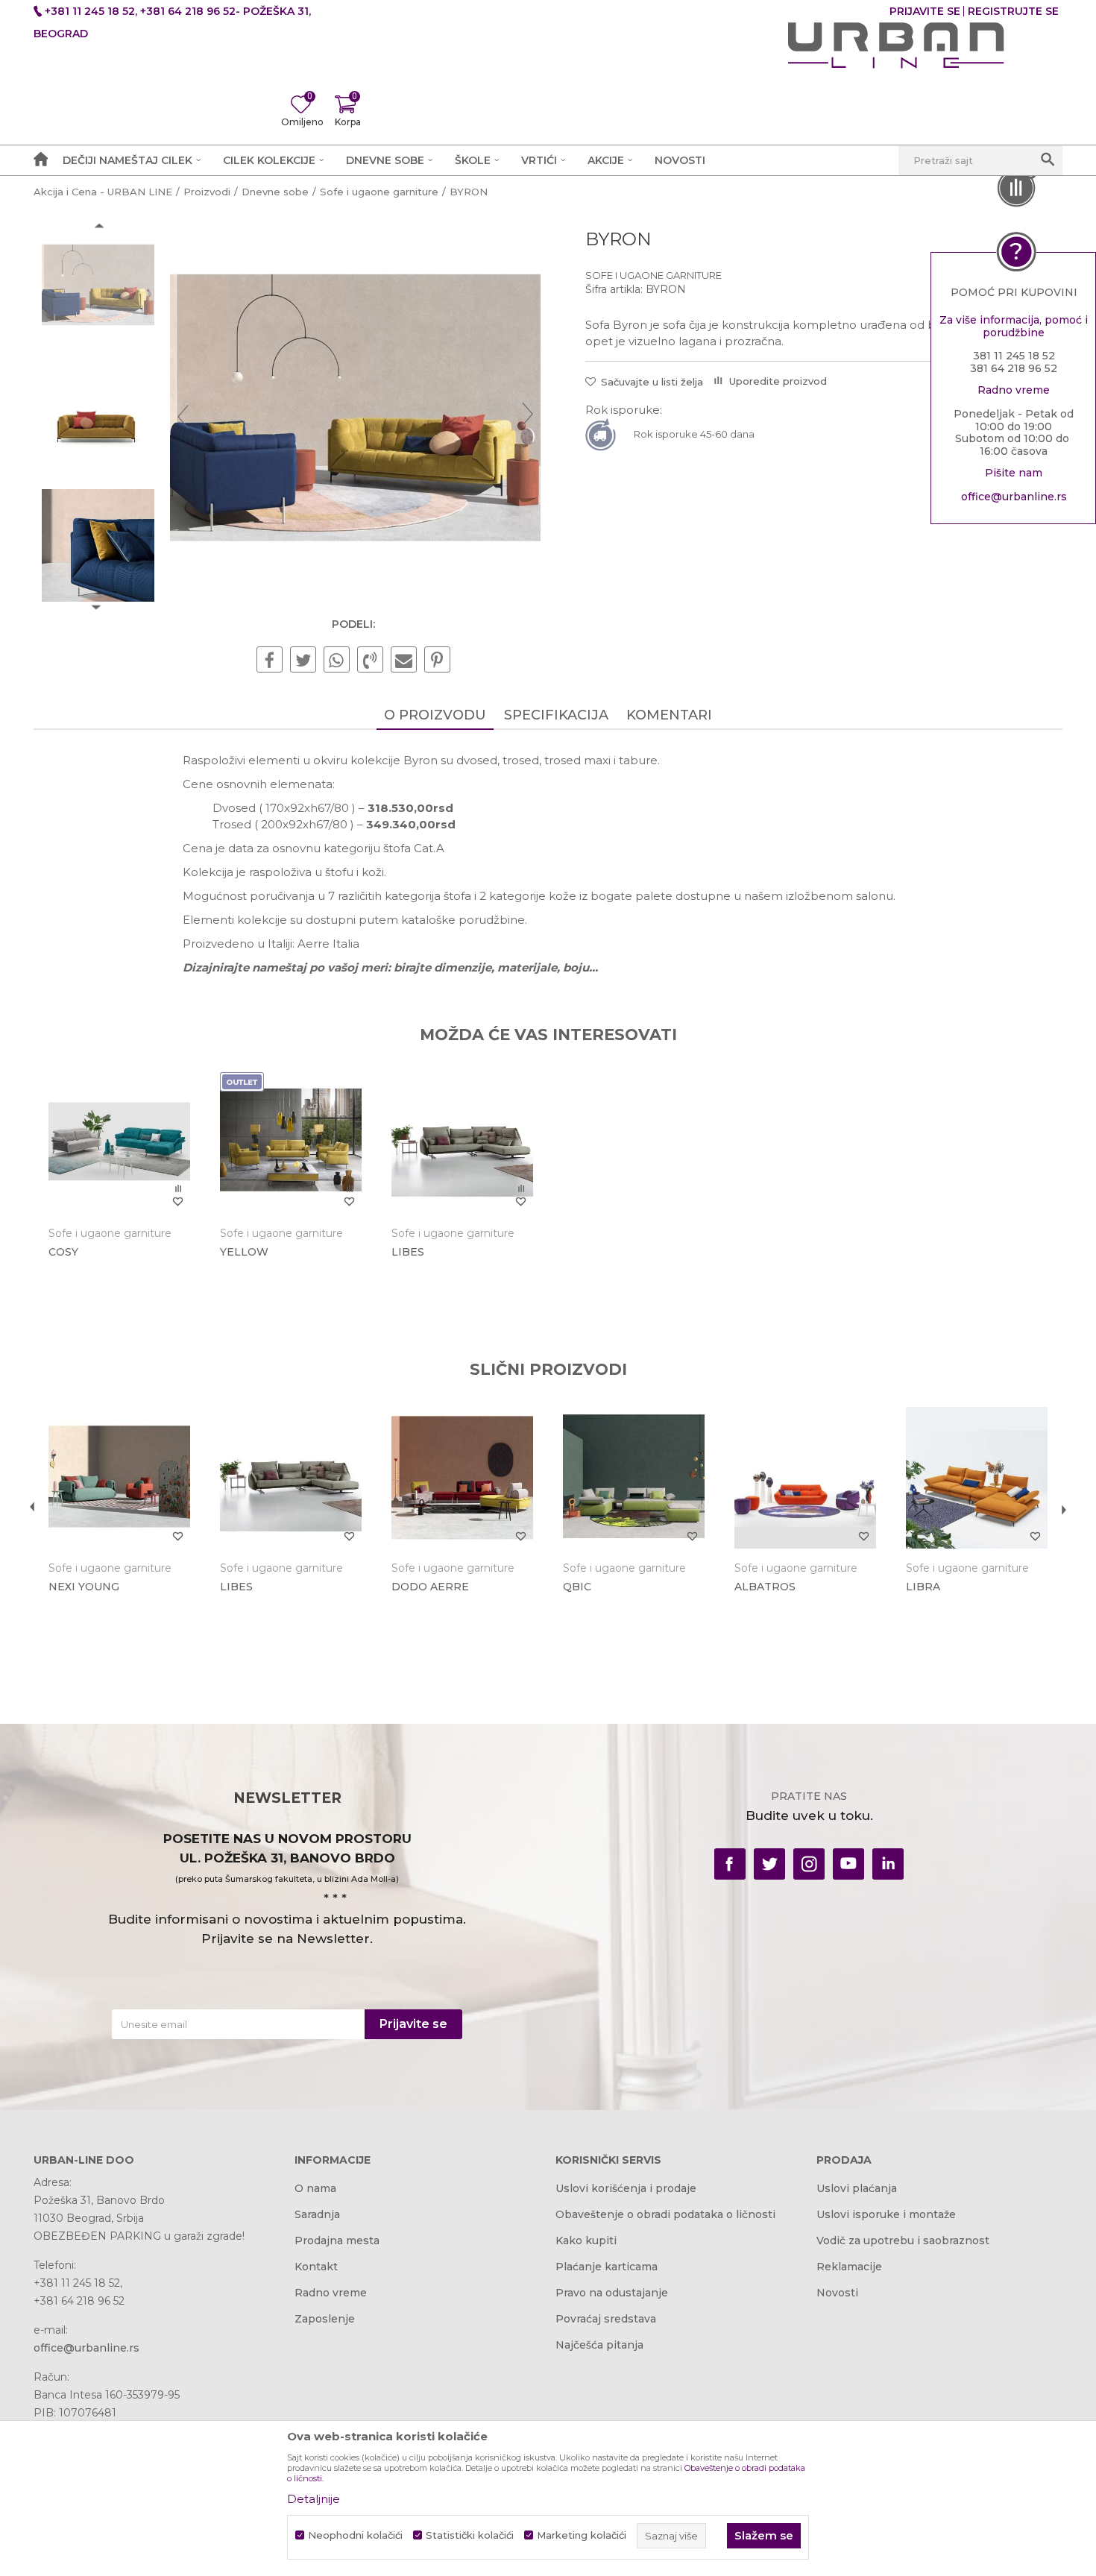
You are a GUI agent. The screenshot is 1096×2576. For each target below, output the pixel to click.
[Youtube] (848, 1864)
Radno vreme (331, 2293)
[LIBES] (462, 1143)
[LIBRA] (977, 1478)
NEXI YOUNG (84, 1587)
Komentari (669, 715)
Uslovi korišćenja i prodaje (626, 2188)
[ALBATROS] (805, 1478)
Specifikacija (556, 715)
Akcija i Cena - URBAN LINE (103, 192)
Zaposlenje (325, 2319)
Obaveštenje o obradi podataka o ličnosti (665, 2214)
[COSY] (119, 1143)
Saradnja (317, 2214)
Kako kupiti (586, 2240)
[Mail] (404, 661)
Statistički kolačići (470, 2535)
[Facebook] (270, 661)
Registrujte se (1013, 11)
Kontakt (316, 2267)
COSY (63, 1252)
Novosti (837, 2293)
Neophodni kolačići (355, 2535)
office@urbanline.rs (1014, 497)
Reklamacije (849, 2267)
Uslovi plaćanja (857, 2188)
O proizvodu (435, 715)
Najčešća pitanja (599, 2345)
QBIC (577, 1587)
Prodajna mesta (337, 2240)
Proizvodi (207, 192)
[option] (98, 287)
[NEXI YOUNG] (119, 1478)
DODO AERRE (430, 1587)
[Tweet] (303, 661)
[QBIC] (634, 1478)
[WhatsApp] (337, 661)
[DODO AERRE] (462, 1478)
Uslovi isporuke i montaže (886, 2214)
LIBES (408, 1252)
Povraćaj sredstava (606, 2319)
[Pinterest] (437, 661)
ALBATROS (765, 1587)
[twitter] (769, 1864)
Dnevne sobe (275, 192)
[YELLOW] (291, 1143)
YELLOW (244, 1252)
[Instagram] (809, 1864)
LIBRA (923, 1587)
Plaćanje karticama (607, 2267)
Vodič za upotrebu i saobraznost (903, 2240)
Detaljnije (314, 2499)
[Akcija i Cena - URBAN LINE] (896, 45)
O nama (315, 2188)
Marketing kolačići (582, 2535)
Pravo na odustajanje (612, 2293)
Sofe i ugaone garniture (379, 192)
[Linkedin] (888, 1864)
